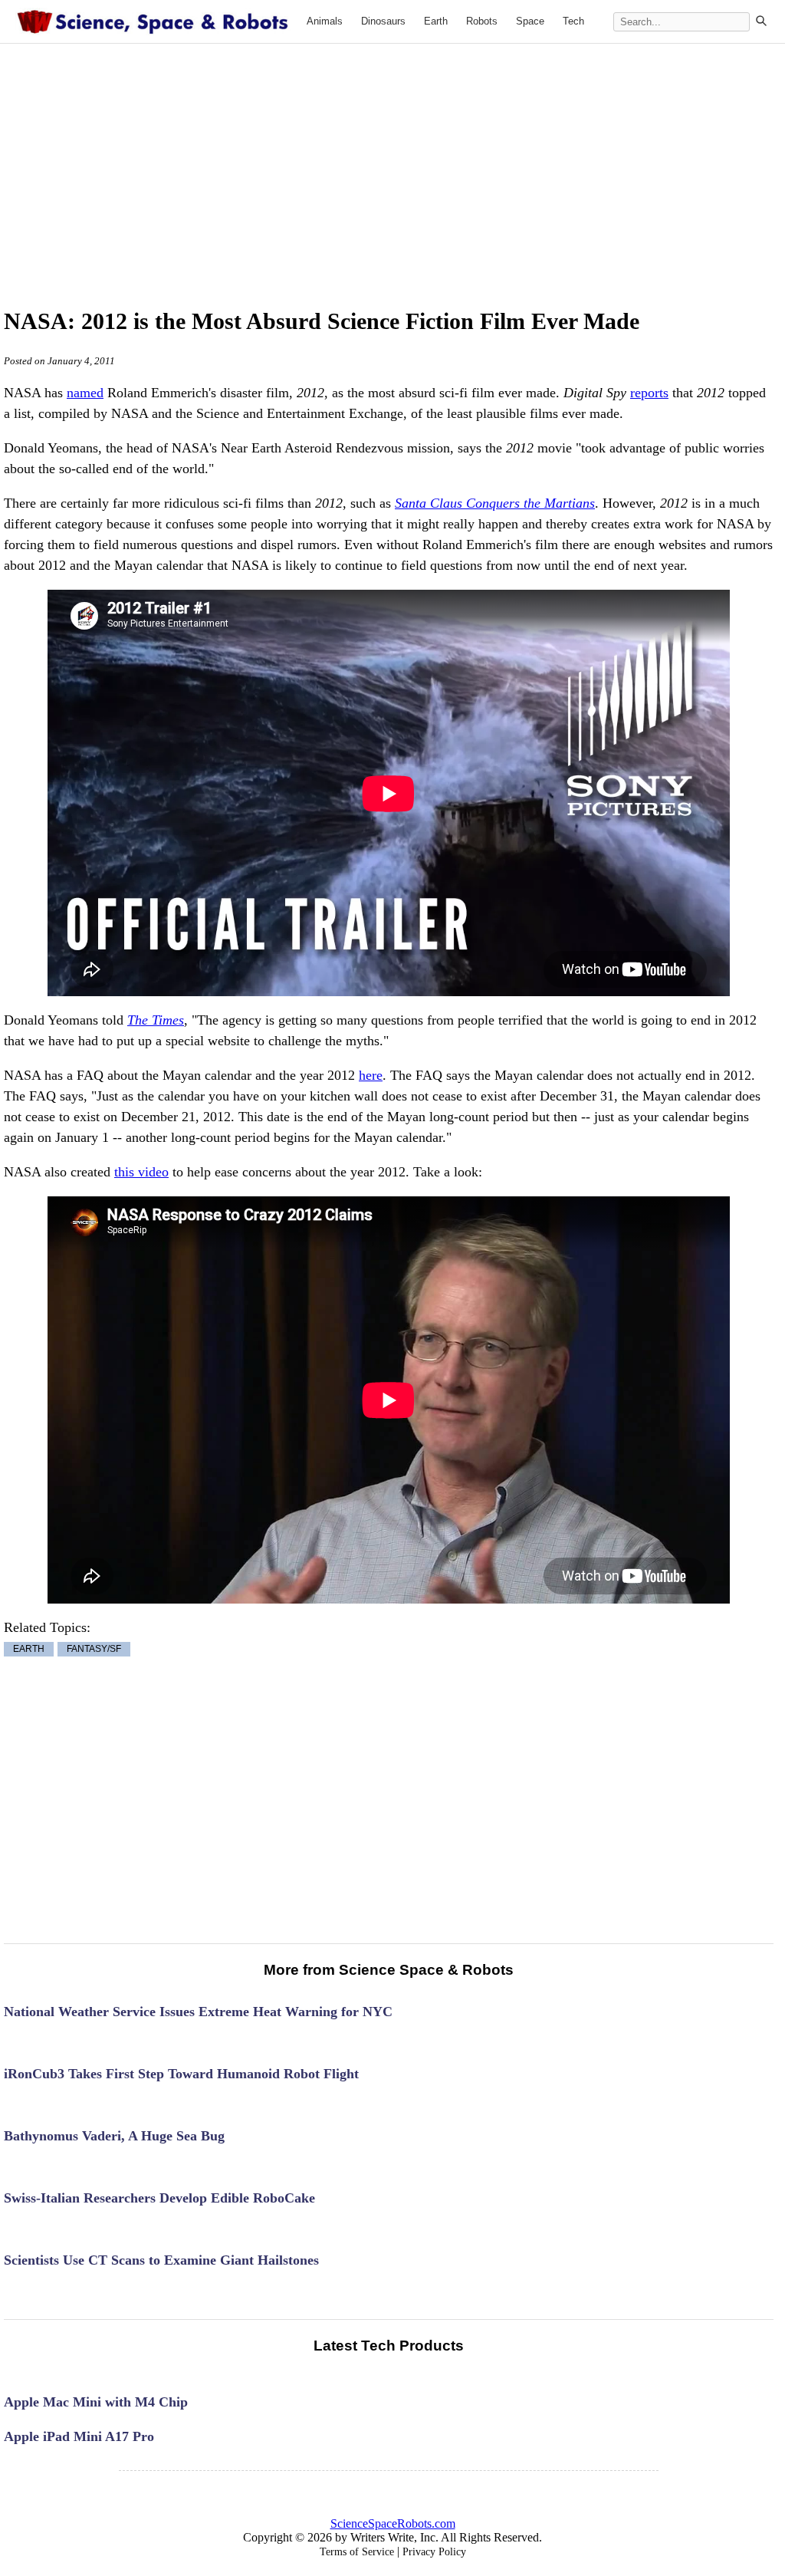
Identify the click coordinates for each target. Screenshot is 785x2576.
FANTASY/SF (94, 1650)
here (371, 1075)
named (85, 393)
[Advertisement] (422, 159)
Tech (573, 21)
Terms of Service (357, 2552)
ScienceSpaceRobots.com (393, 2523)
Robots (482, 21)
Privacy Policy (434, 2552)
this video (141, 1172)
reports (649, 393)
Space (530, 21)
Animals (325, 21)
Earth (436, 21)
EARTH (29, 1650)
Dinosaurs (383, 21)
